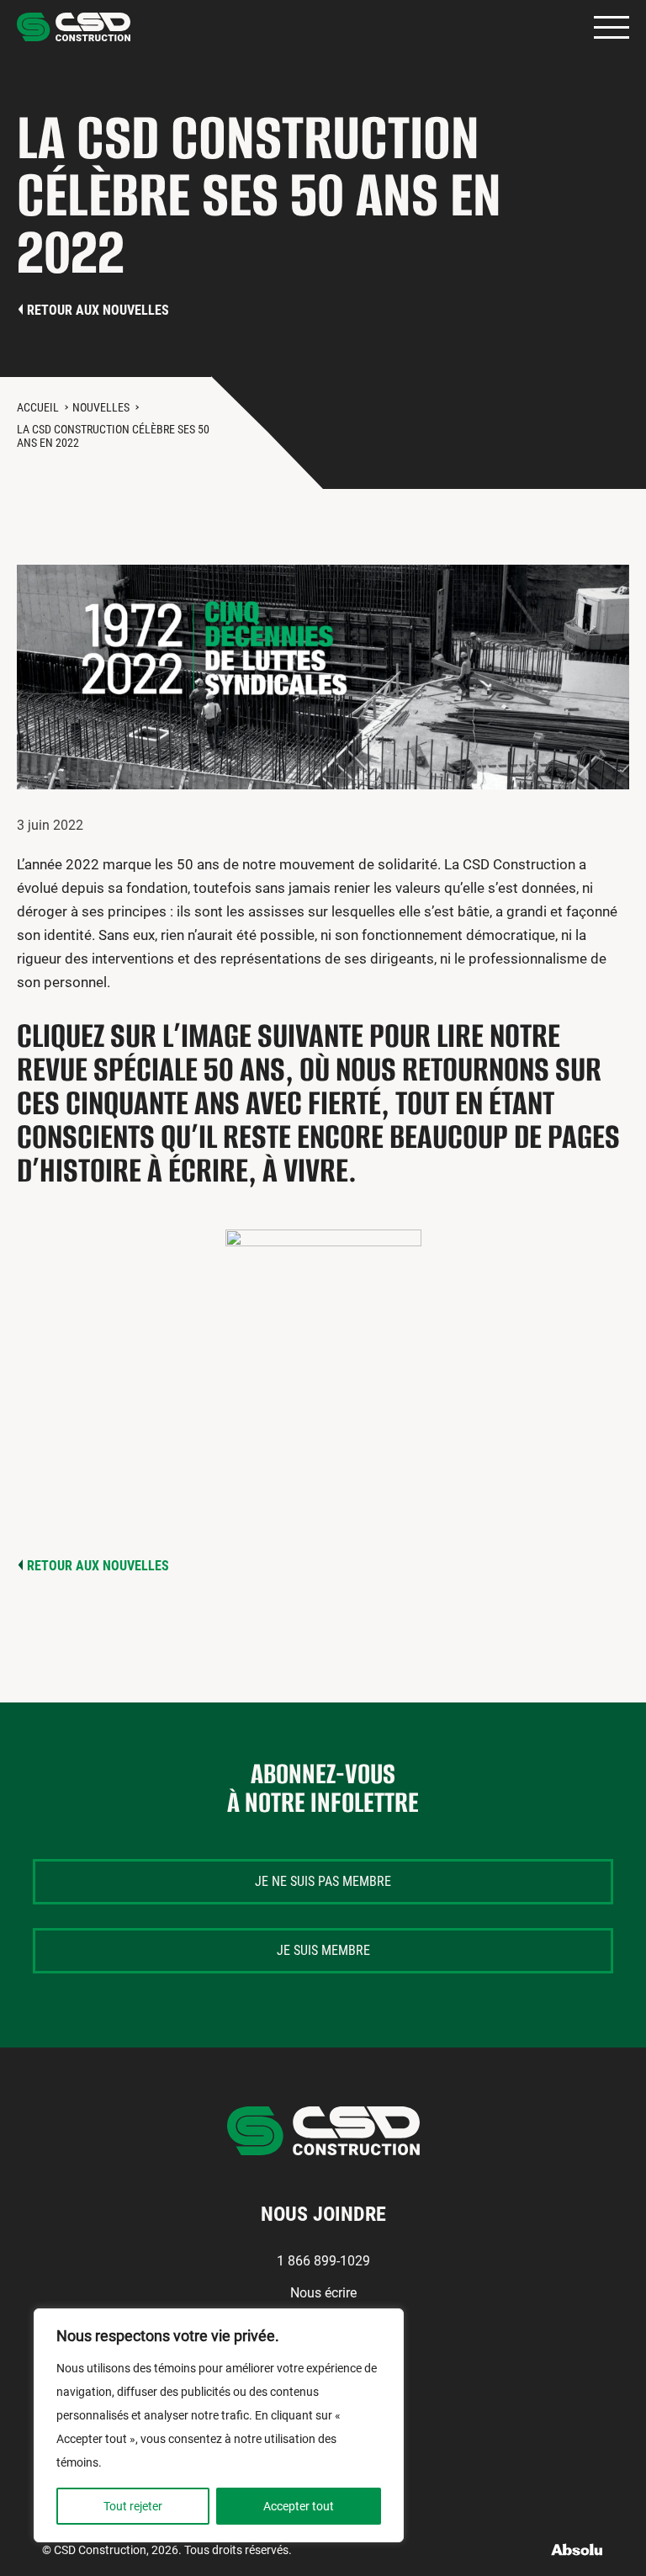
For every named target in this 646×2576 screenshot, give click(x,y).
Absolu (577, 2549)
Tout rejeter (133, 2506)
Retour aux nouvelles (98, 310)
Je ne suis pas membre (323, 1881)
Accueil (38, 407)
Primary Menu (612, 27)
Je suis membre (323, 1950)
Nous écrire (323, 2293)
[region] (219, 2425)
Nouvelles (101, 407)
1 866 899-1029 (323, 2261)
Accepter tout (299, 2506)
